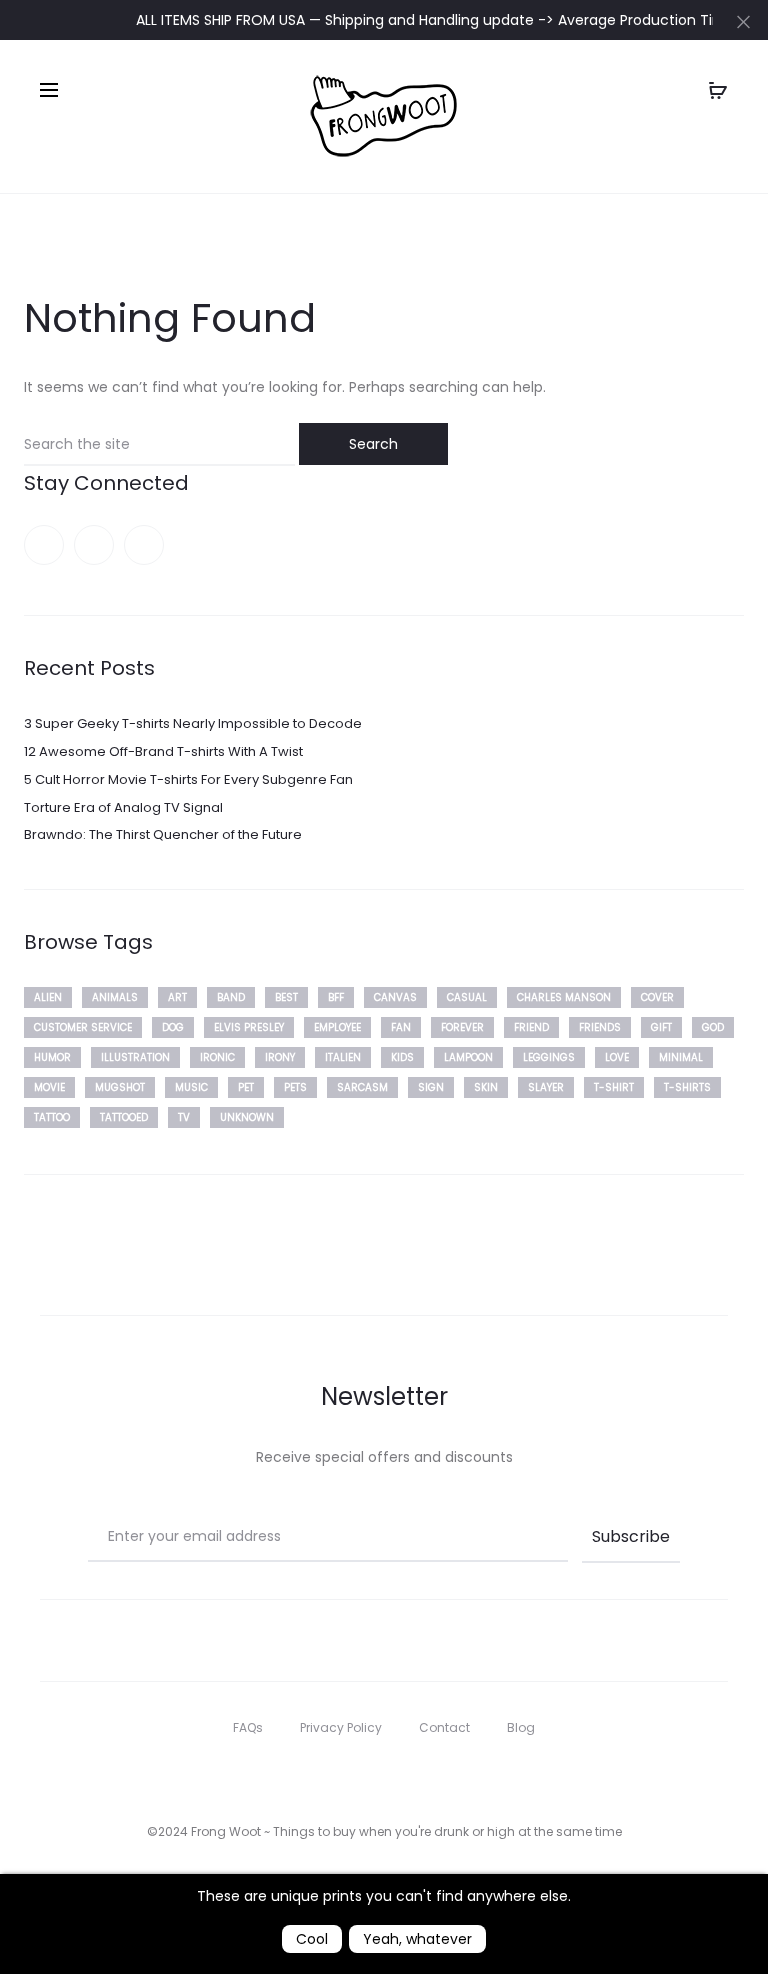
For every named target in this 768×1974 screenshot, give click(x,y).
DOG (173, 1027)
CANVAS (395, 997)
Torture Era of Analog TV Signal (123, 807)
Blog (521, 1727)
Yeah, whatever (417, 1939)
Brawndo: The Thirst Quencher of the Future (163, 834)
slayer (546, 1087)
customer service (83, 1027)
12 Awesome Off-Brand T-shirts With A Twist (163, 751)
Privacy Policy (341, 1727)
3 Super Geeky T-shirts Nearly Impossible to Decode (193, 723)
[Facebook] (44, 545)
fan (401, 1027)
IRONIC (217, 1057)
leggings (549, 1057)
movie (49, 1087)
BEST (286, 997)
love (617, 1057)
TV (184, 1117)
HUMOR (52, 1057)
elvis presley (249, 1027)
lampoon (468, 1057)
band (231, 997)
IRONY (280, 1057)
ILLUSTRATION (135, 1057)
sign (431, 1087)
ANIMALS (115, 997)
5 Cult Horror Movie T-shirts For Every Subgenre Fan (188, 779)
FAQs (248, 1727)
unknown (247, 1117)
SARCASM (362, 1087)
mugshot (120, 1087)
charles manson (564, 997)
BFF (336, 997)
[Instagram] (144, 545)
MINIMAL (681, 1057)
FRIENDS (600, 1027)
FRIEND (531, 1027)
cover (657, 997)
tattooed (124, 1117)
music (191, 1087)
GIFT (661, 1027)
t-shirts (687, 1087)
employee (337, 1027)
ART (177, 997)
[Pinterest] (94, 545)
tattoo (52, 1117)
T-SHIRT (614, 1087)
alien (48, 997)
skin (486, 1087)
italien (343, 1057)
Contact (444, 1727)
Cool (312, 1939)
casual (467, 997)
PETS (295, 1087)
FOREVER (462, 1027)
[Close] (743, 21)
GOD (713, 1027)
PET (246, 1087)
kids (402, 1057)
